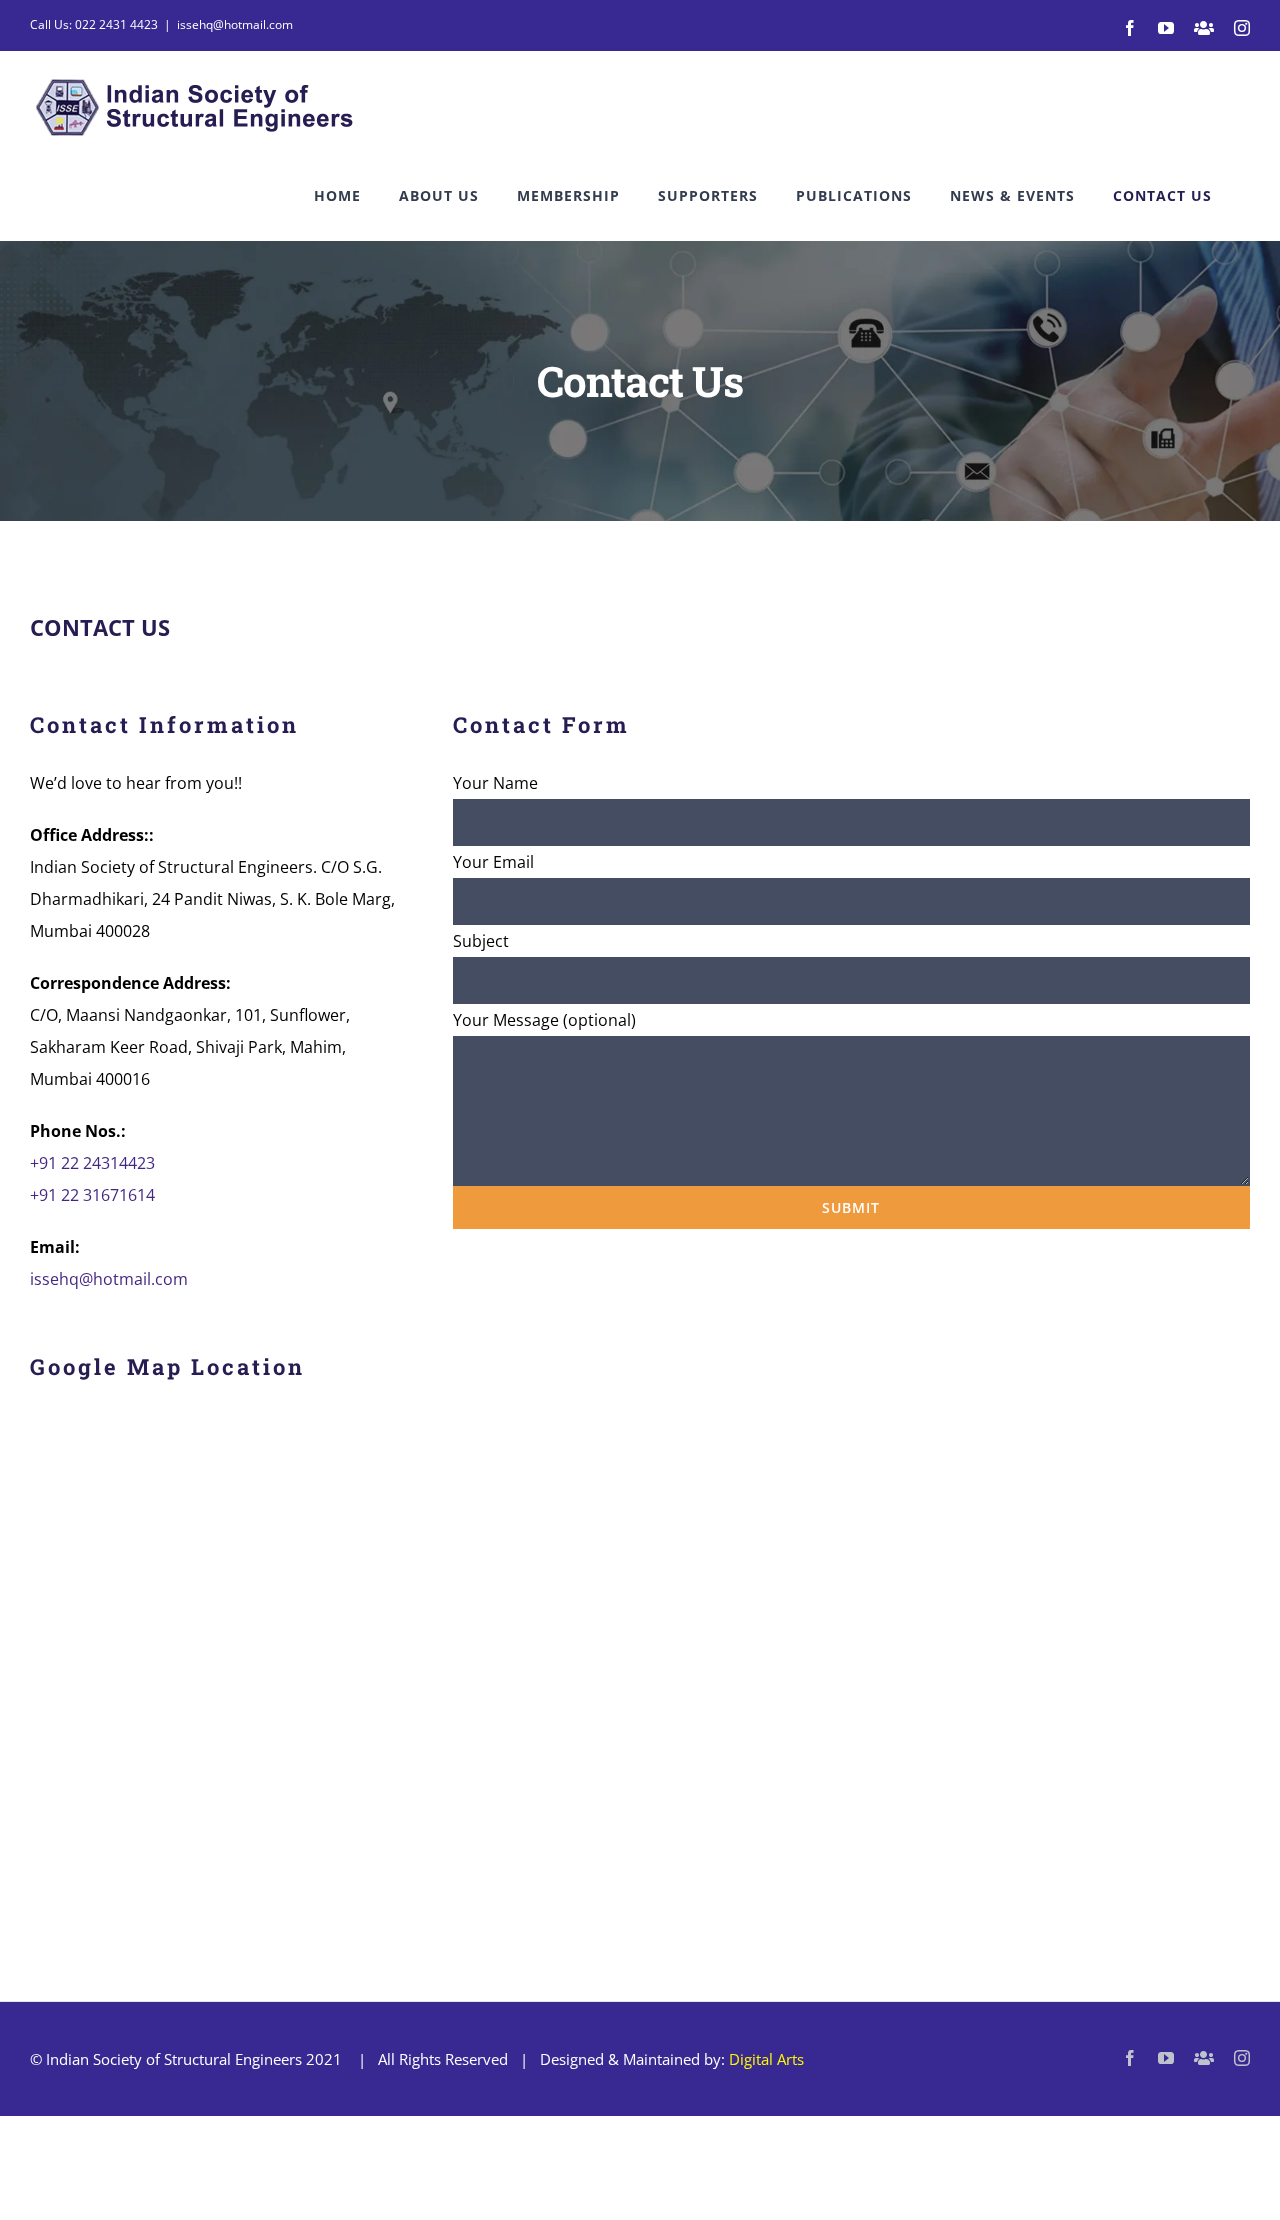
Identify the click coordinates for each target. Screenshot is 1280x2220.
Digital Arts (766, 2059)
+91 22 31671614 (92, 1195)
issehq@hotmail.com (235, 24)
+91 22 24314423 (92, 1163)
